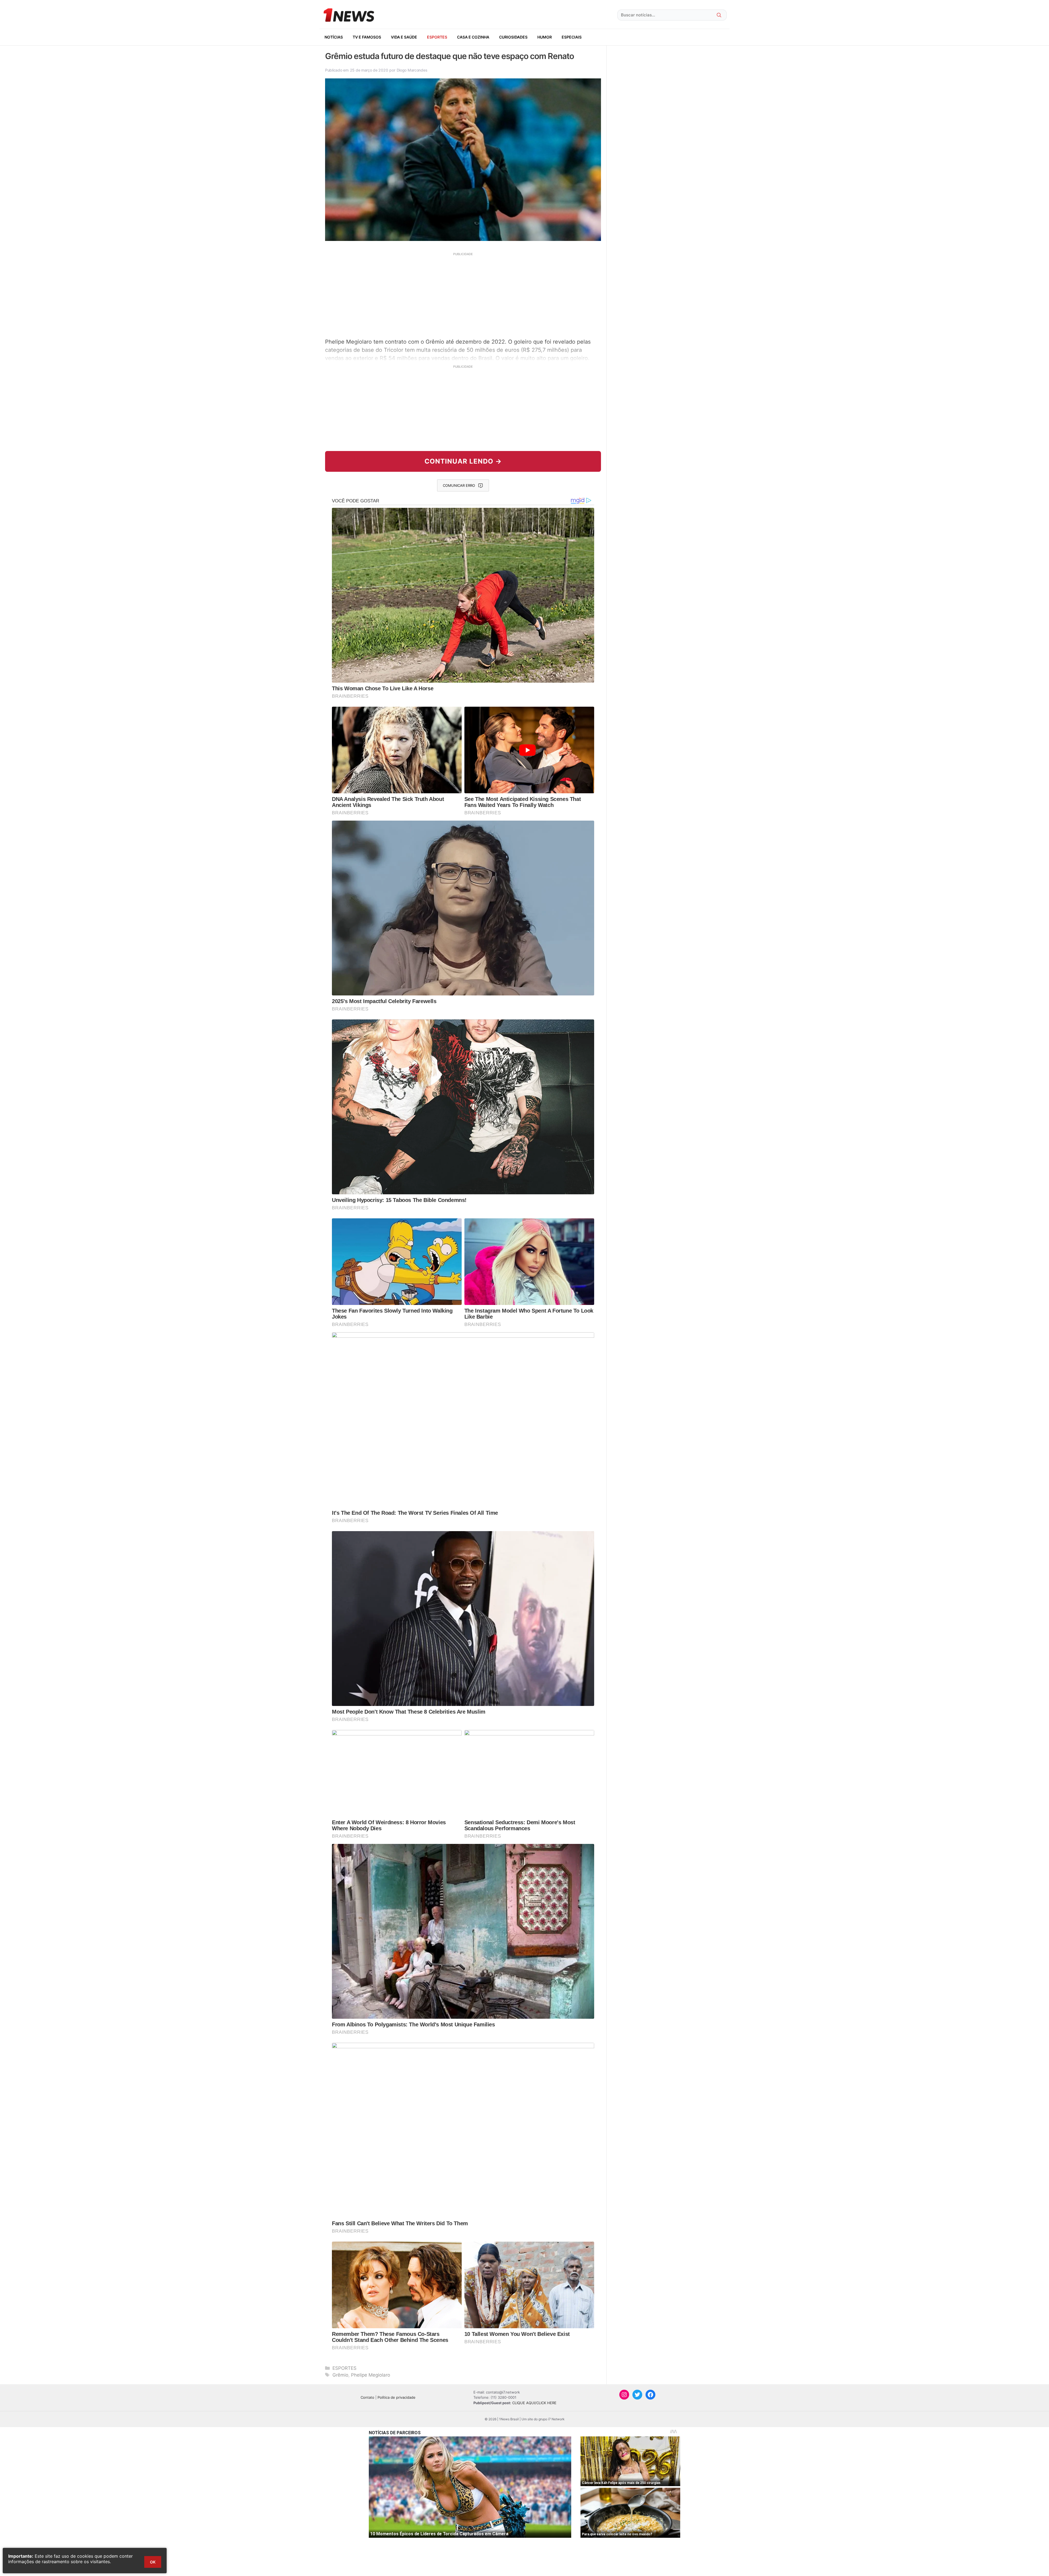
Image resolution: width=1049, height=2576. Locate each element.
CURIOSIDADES (513, 37)
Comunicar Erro (459, 485)
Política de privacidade (397, 2397)
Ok (153, 2562)
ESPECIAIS (572, 37)
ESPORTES (437, 37)
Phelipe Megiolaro (371, 2375)
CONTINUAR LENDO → (463, 461)
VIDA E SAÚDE (404, 37)
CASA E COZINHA (473, 37)
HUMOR (545, 37)
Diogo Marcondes (412, 70)
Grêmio (340, 2375)
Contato (367, 2397)
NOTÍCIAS (334, 37)
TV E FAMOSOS (367, 37)
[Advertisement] (463, 294)
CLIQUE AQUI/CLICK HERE (534, 2403)
